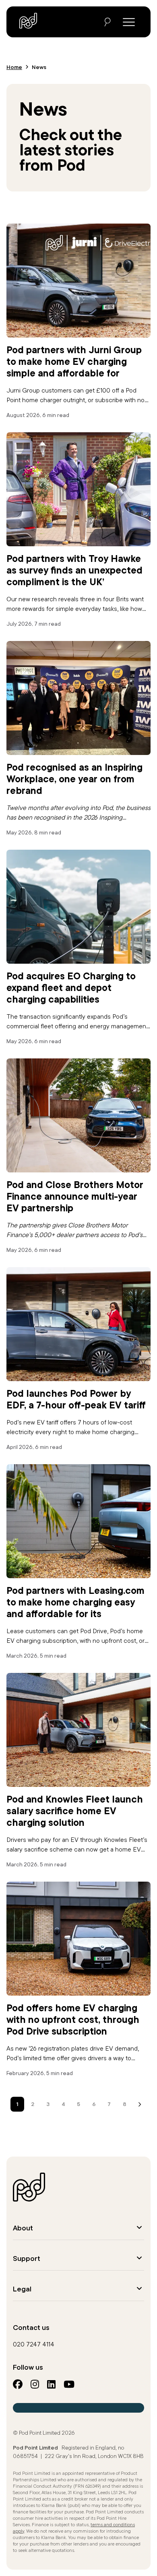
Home (14, 67)
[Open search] (107, 22)
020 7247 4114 (34, 2344)
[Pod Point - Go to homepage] (28, 21)
